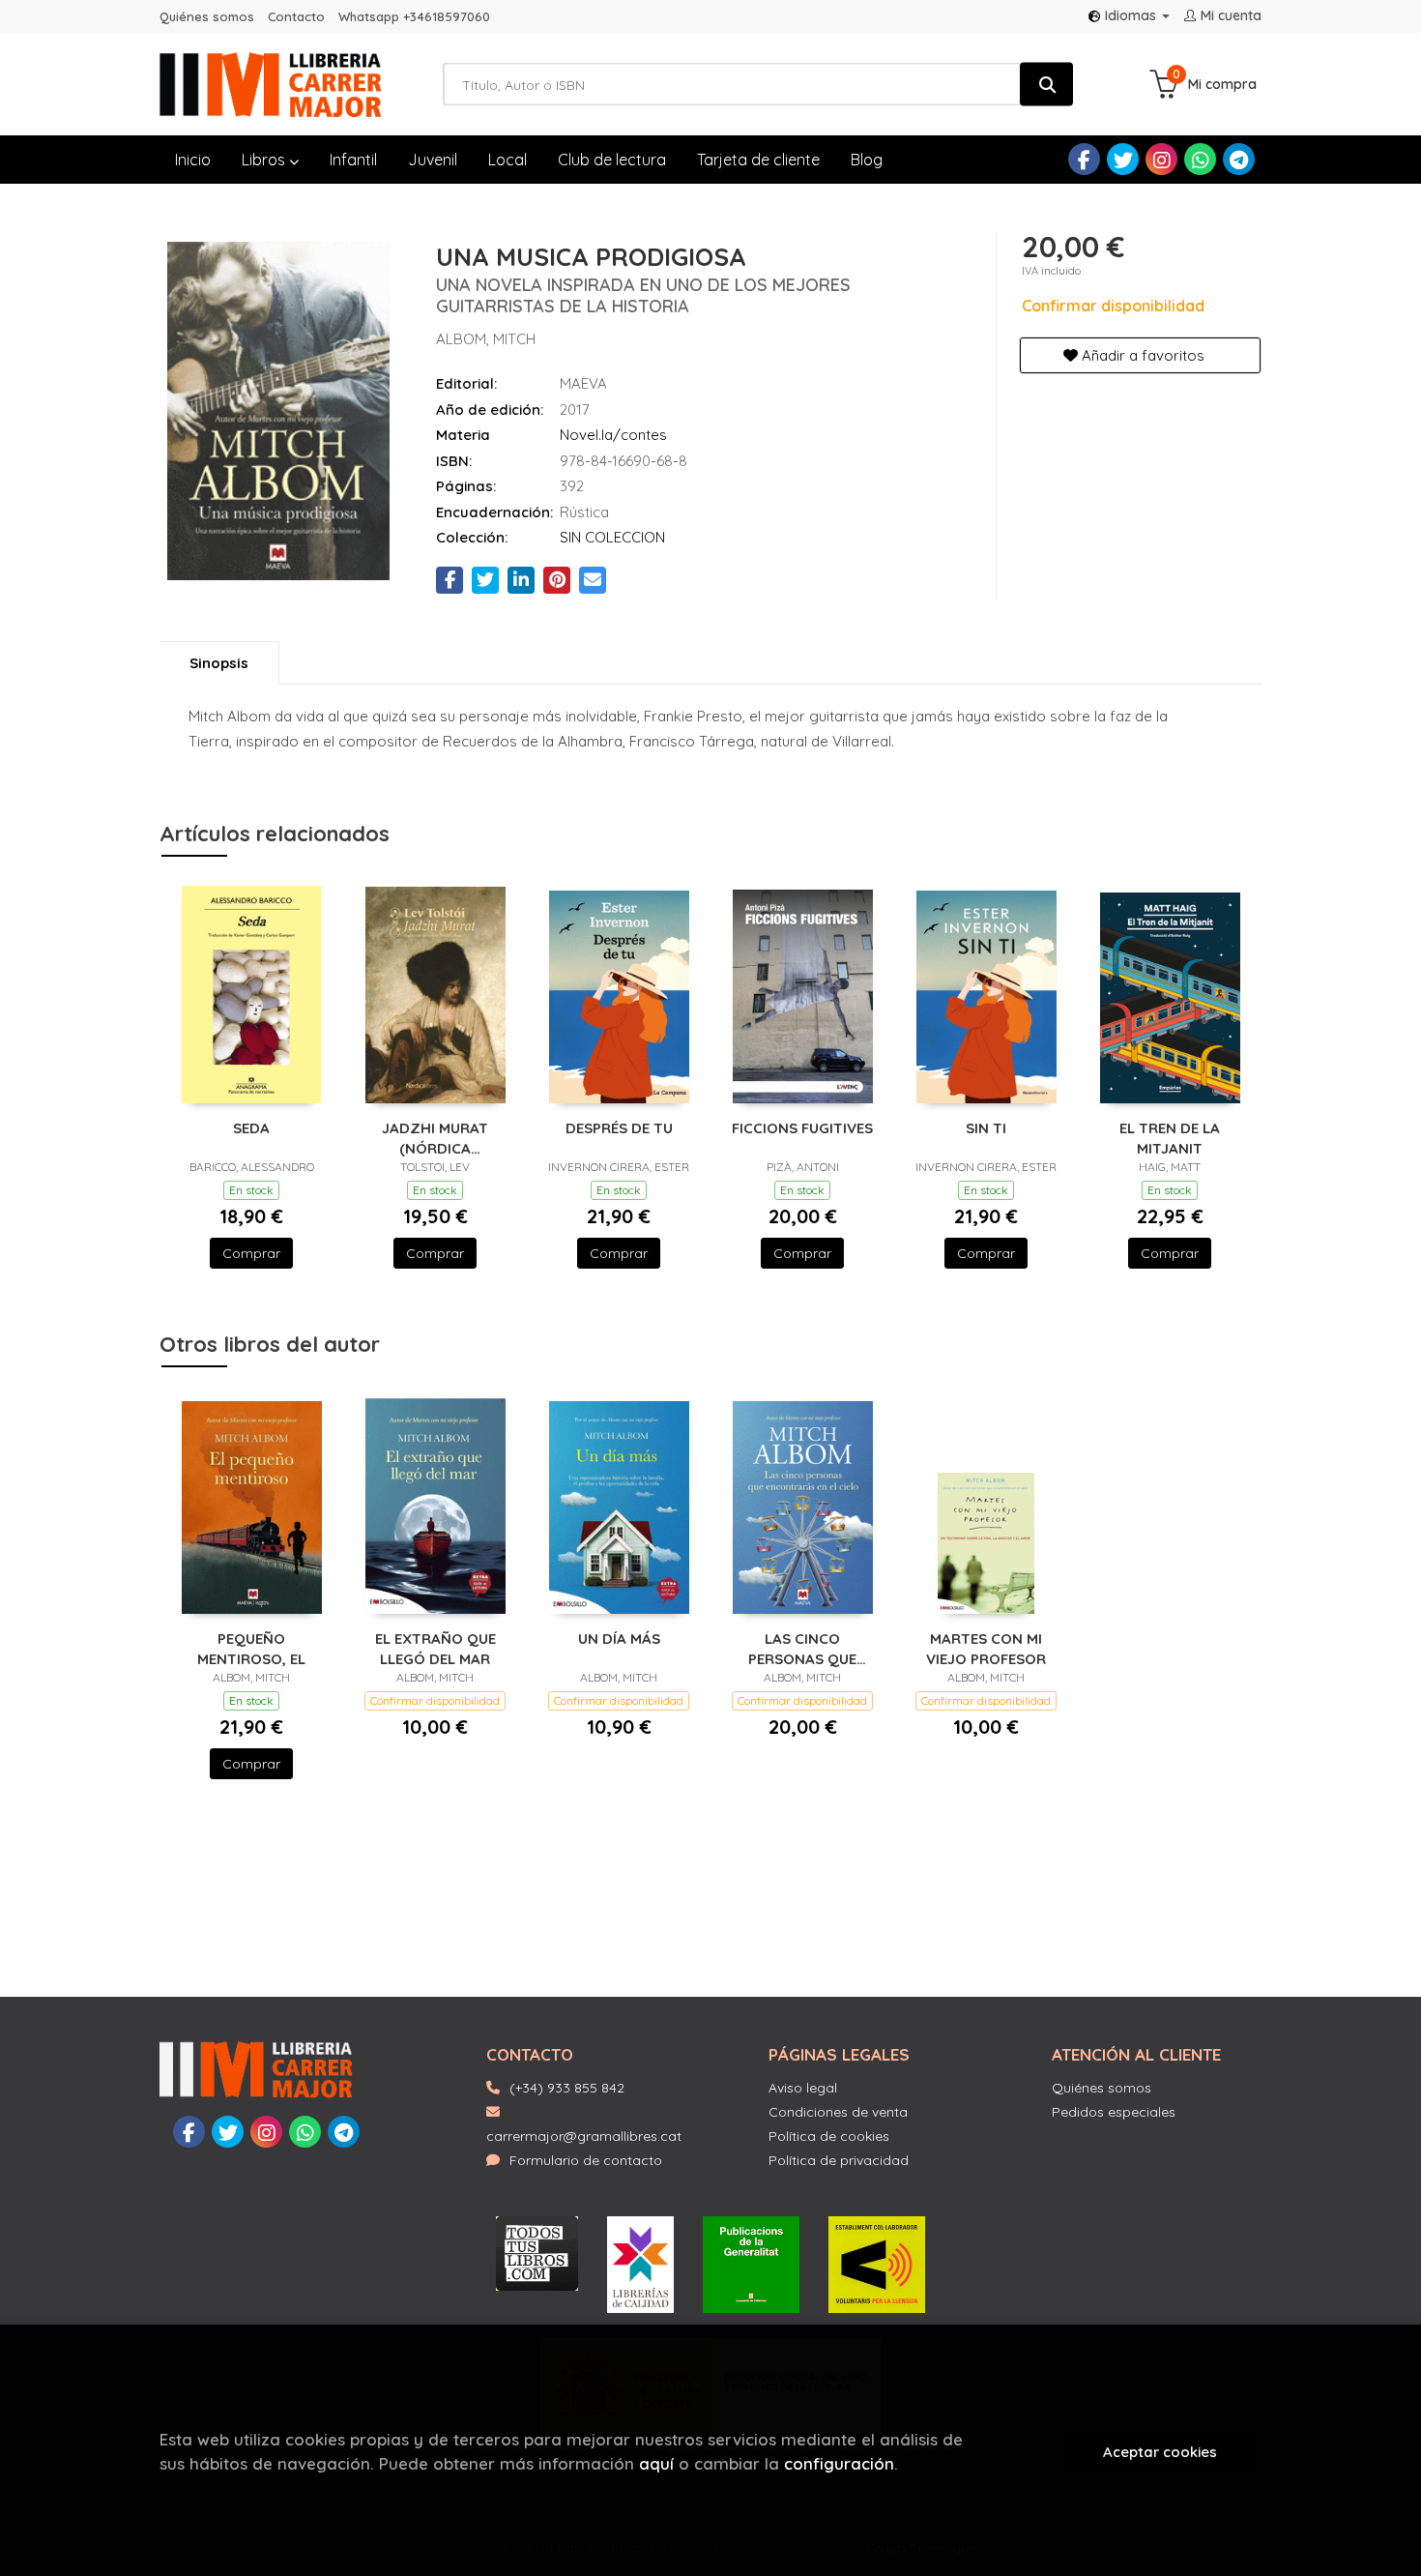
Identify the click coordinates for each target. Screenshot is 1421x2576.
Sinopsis (219, 663)
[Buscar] (1046, 85)
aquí (656, 2463)
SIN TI (986, 1128)
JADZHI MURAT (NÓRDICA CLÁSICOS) (435, 1138)
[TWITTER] (1123, 159)
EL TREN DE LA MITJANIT (1170, 1138)
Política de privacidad (839, 2160)
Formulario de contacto (586, 2160)
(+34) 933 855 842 (567, 2088)
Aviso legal (803, 2088)
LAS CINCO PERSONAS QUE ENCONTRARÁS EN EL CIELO (802, 1648)
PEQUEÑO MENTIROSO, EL (251, 1648)
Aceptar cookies (1160, 2452)
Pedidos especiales (1114, 2112)
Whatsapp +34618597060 (414, 16)
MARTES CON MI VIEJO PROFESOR (986, 1648)
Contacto (296, 16)
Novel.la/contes (613, 435)
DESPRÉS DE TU (619, 1128)
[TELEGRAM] (1239, 159)
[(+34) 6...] (1200, 159)
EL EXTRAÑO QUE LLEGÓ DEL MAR (435, 1648)
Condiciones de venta (838, 2112)
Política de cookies (829, 2136)
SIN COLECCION (612, 537)
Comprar (251, 1253)
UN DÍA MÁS (619, 1639)
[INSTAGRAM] (1161, 159)
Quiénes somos (207, 16)
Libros (265, 160)
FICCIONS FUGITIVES (802, 1128)
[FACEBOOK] (1084, 159)
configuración (839, 2463)
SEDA (251, 1128)
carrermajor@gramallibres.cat (584, 2136)
